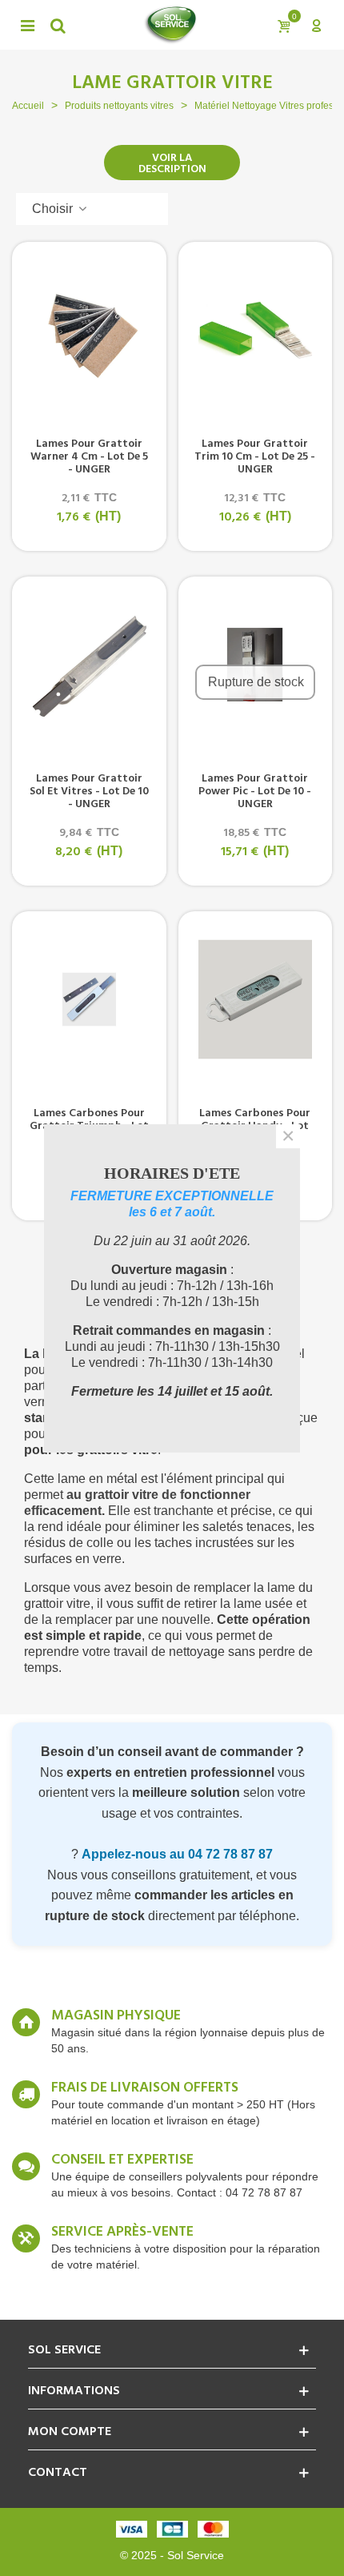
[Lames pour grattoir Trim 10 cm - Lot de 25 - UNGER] (256, 330)
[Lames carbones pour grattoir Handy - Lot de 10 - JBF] (256, 999)
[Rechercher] (58, 25)
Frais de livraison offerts (145, 2088)
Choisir (54, 209)
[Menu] (27, 25)
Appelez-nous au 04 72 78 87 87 (177, 1854)
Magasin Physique (116, 2016)
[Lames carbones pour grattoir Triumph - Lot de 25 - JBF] (89, 999)
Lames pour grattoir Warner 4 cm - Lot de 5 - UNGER (89, 457)
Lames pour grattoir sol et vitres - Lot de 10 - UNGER (89, 792)
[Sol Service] (170, 25)
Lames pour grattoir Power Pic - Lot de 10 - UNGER (255, 792)
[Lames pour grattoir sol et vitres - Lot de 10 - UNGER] (89, 665)
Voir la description (172, 164)
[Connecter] (316, 25)
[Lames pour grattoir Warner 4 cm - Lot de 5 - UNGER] (89, 330)
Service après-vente (122, 2232)
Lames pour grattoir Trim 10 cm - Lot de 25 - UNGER (255, 457)
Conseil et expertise (122, 2160)
